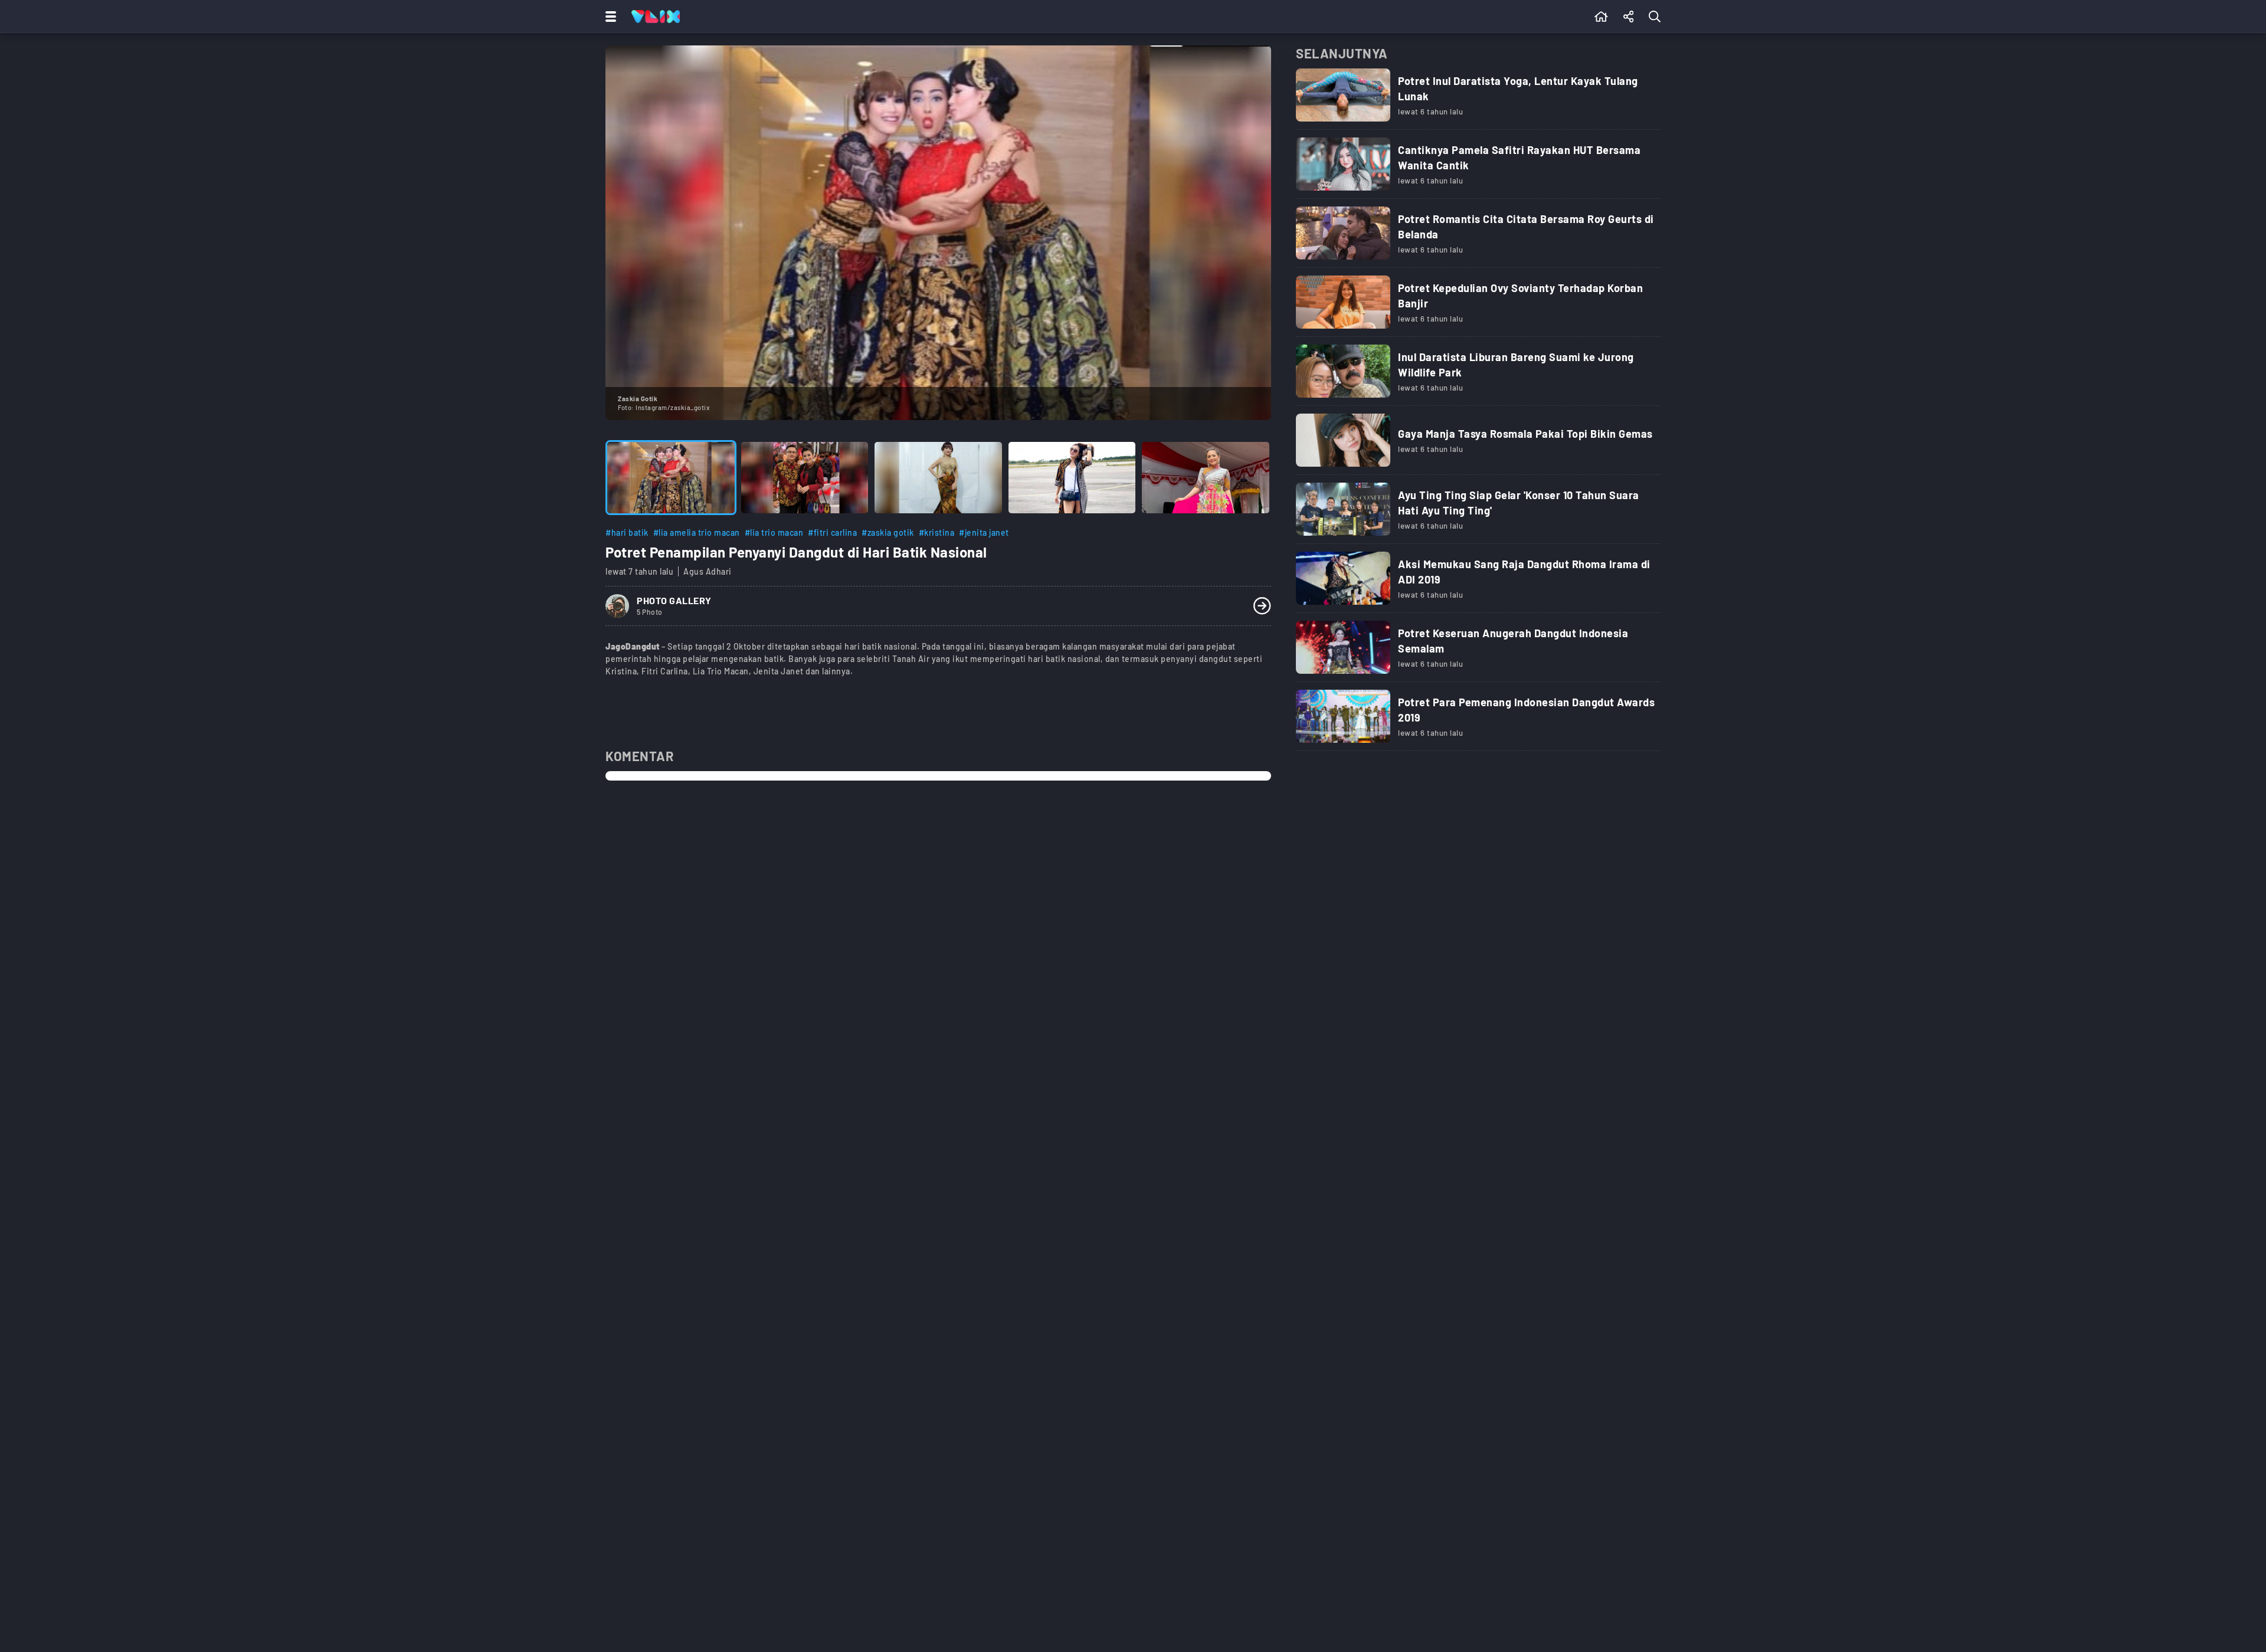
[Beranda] (1601, 17)
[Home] (656, 17)
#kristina (937, 532)
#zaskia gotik (888, 532)
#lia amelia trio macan (697, 532)
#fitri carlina (832, 532)
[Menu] (608, 17)
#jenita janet (984, 532)
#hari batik (627, 532)
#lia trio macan (774, 532)
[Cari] (1657, 17)
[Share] (1629, 17)
